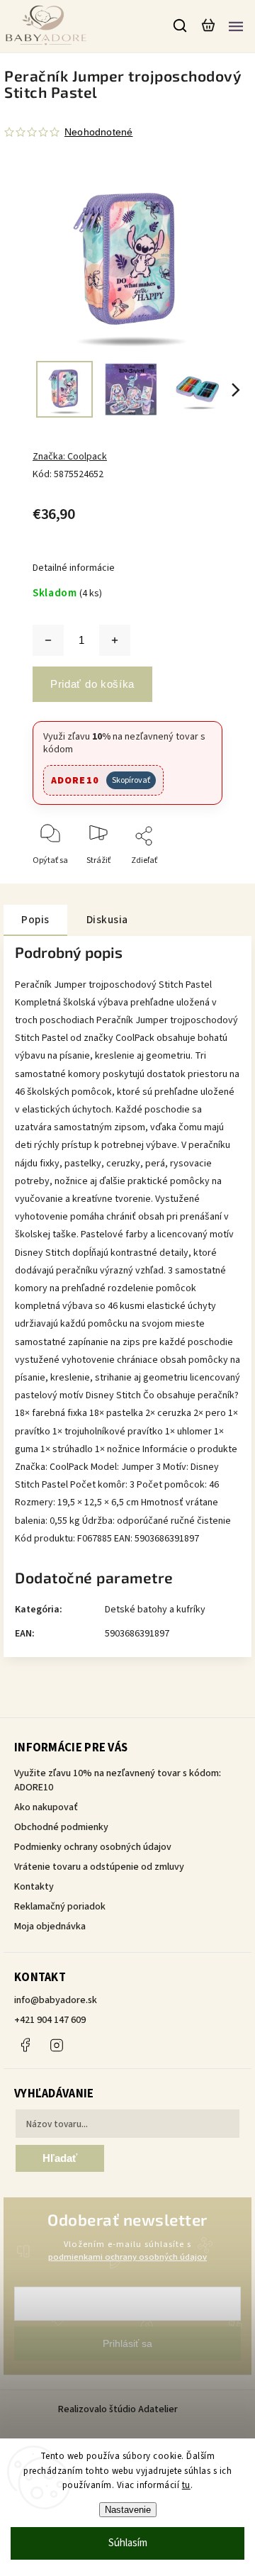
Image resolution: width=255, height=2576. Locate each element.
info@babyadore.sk (56, 2000)
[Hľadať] (181, 26)
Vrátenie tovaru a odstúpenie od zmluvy (99, 1867)
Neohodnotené (98, 132)
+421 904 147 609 (50, 2020)
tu (186, 2485)
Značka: (70, 457)
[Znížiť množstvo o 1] (48, 640)
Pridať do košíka (92, 684)
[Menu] (236, 26)
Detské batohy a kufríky (155, 1610)
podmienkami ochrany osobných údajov (127, 2257)
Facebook (25, 2045)
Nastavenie (128, 2510)
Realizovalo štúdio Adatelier (119, 2409)
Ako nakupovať (46, 1807)
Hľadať (60, 2158)
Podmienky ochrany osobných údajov (93, 1847)
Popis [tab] (35, 920)
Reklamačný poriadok (60, 1907)
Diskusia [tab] (107, 920)
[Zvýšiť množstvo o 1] (115, 640)
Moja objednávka (50, 1927)
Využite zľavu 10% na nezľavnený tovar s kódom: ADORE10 (118, 1780)
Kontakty (34, 1887)
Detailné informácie (74, 568)
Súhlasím (128, 2543)
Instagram (57, 2045)
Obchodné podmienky (61, 1827)
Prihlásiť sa (127, 2343)
